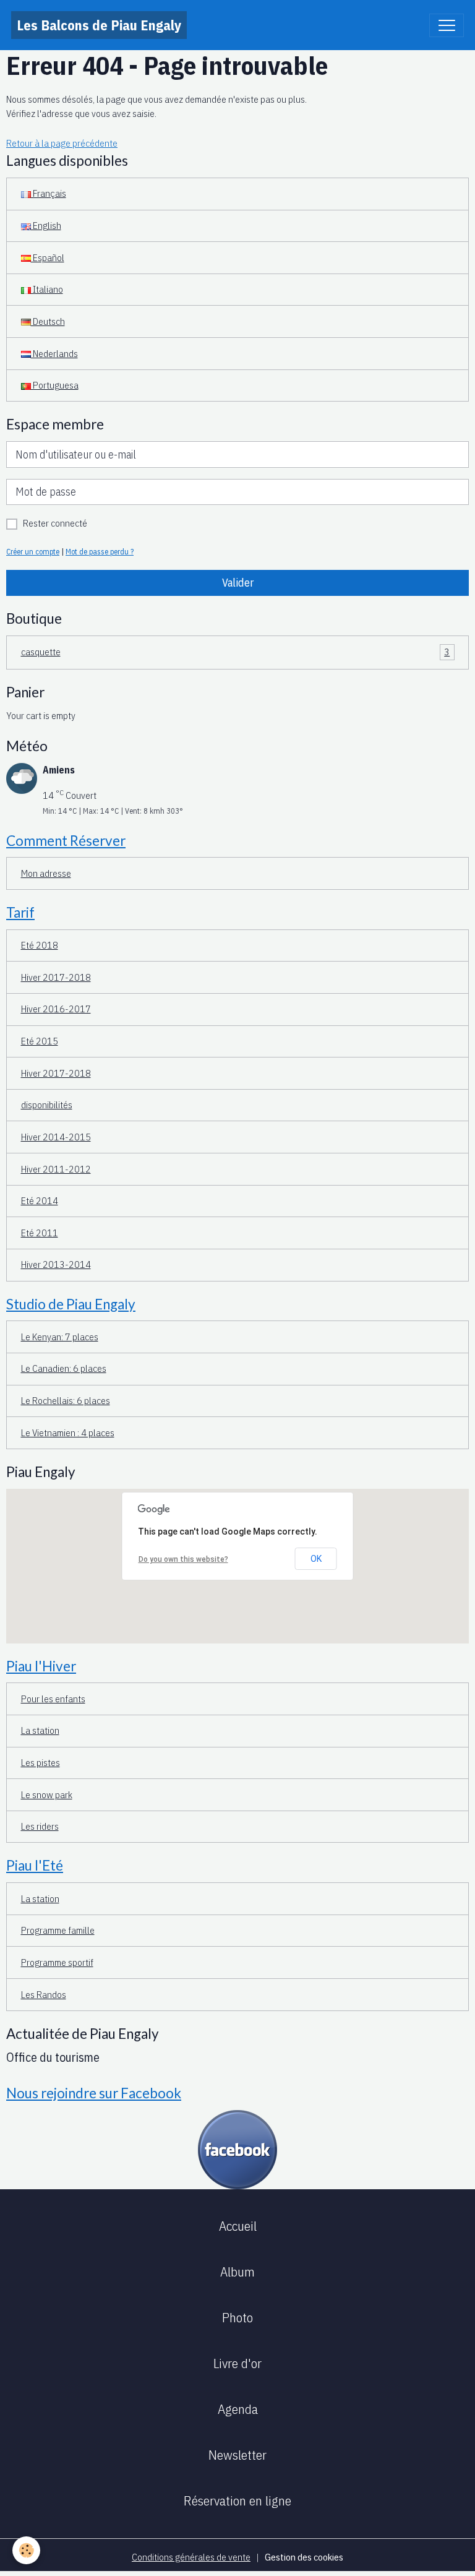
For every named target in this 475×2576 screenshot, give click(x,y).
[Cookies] (26, 2550)
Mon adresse (46, 873)
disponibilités (47, 1105)
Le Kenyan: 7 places (60, 1337)
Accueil (238, 2226)
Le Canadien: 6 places (64, 1368)
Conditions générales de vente (191, 2557)
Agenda (238, 2409)
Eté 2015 (40, 1041)
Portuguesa (55, 385)
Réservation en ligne (237, 2501)
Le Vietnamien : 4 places (68, 1432)
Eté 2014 (40, 1200)
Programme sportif (57, 1962)
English (46, 225)
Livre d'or (237, 2363)
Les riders (40, 1826)
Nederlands (54, 353)
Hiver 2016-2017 (56, 1009)
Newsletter (237, 2455)
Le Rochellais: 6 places (66, 1400)
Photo (237, 2317)
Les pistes (41, 1762)
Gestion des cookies (304, 2557)
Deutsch (48, 321)
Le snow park (47, 1794)
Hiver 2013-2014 (56, 1264)
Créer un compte (33, 551)
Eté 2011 (40, 1233)
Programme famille (58, 1930)
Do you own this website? (183, 1559)
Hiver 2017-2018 (56, 977)
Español (48, 257)
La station (40, 1730)
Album (237, 2272)
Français (49, 193)
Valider (238, 583)
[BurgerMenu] (447, 25)
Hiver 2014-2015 (56, 1137)
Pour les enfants (53, 1699)
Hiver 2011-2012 (56, 1169)
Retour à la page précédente (62, 143)
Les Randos (44, 1994)
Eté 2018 (40, 945)
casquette (236, 652)
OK (316, 1559)
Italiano (47, 289)
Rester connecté (55, 523)
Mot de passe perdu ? (100, 551)
